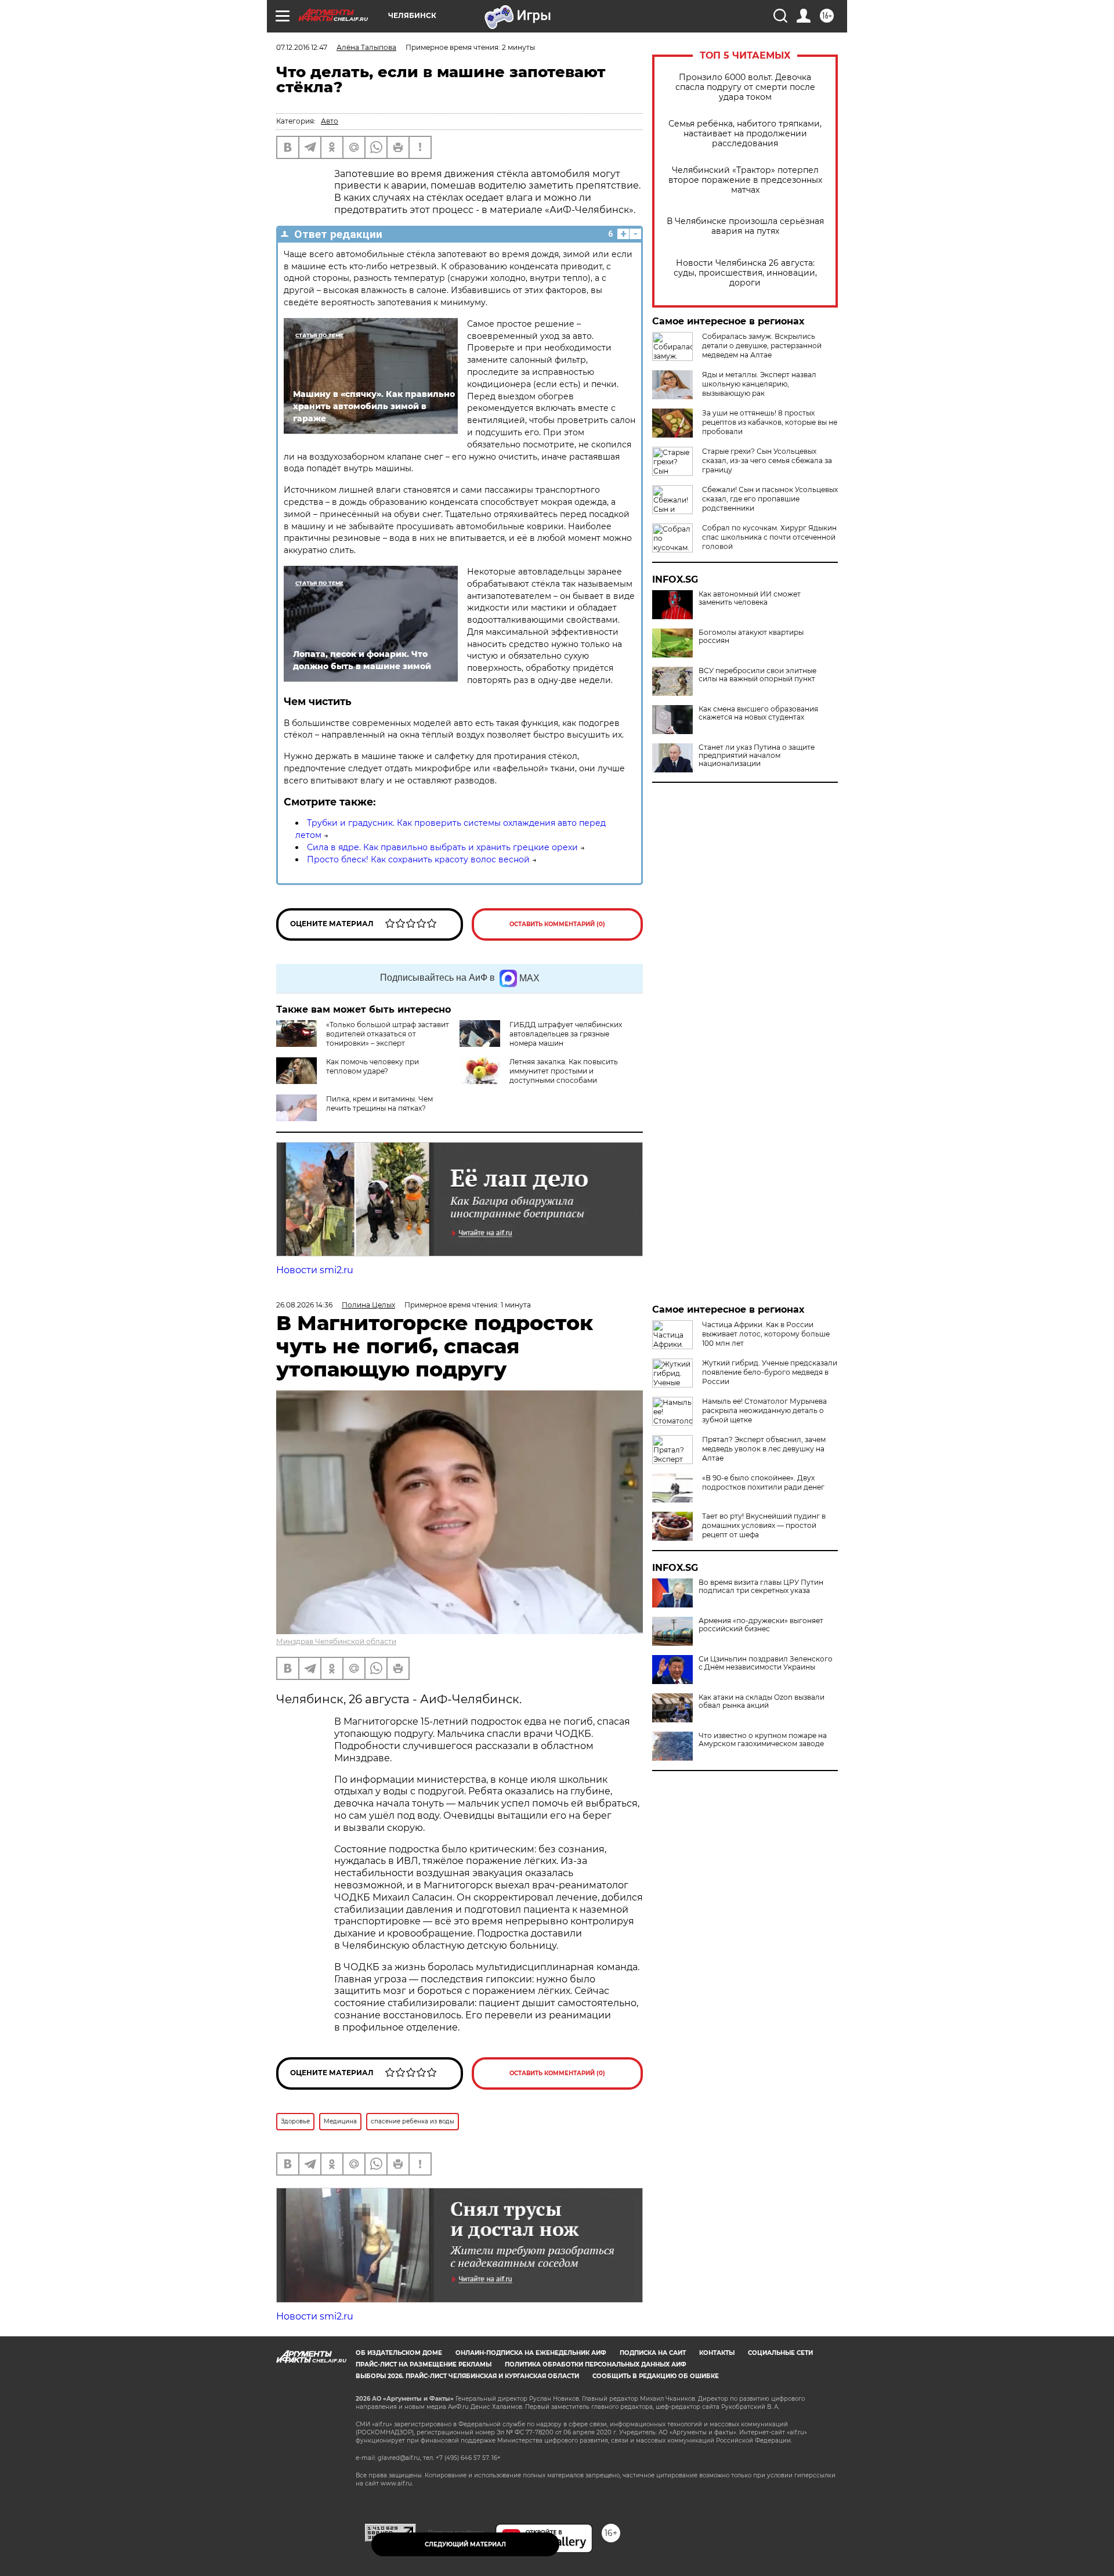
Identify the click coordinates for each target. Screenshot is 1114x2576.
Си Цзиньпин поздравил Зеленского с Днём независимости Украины (766, 1663)
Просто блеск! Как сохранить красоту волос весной (418, 859)
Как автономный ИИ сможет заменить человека (750, 598)
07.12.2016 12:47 (302, 47)
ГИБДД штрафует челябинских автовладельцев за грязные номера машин (566, 1034)
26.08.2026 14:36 (304, 1305)
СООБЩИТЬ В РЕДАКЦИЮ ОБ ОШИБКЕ (656, 2376)
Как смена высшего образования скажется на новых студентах (758, 713)
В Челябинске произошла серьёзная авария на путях (745, 226)
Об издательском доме (399, 2353)
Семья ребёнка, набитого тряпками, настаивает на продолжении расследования (745, 134)
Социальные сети (780, 2353)
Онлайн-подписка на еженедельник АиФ (531, 2353)
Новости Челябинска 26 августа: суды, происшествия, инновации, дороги (745, 273)
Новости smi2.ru (315, 1270)
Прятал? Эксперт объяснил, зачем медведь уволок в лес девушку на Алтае (764, 1449)
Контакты (717, 2353)
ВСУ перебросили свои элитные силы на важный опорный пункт (757, 675)
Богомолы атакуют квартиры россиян (751, 637)
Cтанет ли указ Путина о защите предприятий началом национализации (757, 756)
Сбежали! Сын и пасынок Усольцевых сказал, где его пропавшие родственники (770, 499)
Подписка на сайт (653, 2353)
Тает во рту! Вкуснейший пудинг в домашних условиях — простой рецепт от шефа (764, 1525)
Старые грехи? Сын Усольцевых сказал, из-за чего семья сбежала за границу (767, 460)
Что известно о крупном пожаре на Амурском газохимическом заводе (763, 1740)
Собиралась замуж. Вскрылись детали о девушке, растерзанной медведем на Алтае (762, 346)
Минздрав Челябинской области (336, 1641)
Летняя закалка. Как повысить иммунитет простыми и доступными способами (564, 1071)
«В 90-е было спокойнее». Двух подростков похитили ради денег (763, 1482)
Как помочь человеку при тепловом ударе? (372, 1066)
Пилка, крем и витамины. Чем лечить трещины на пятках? (379, 1103)
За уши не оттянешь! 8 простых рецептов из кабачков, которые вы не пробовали (770, 422)
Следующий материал (465, 2544)
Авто (330, 121)
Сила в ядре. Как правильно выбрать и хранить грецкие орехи (442, 847)
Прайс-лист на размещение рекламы (424, 2364)
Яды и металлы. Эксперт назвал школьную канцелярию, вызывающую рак (759, 384)
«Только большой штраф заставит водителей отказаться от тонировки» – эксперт (388, 1034)
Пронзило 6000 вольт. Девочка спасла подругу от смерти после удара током (745, 87)
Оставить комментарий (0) (557, 924)
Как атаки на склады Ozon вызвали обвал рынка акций (762, 1701)
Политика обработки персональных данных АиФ (596, 2364)
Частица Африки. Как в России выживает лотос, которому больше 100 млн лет (766, 1334)
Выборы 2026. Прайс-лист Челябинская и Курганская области (467, 2376)
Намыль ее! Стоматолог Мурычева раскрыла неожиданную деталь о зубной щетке (764, 1410)
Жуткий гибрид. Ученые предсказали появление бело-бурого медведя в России (770, 1372)
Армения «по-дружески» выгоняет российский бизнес (761, 1625)
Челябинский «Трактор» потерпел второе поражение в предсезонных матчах (745, 180)
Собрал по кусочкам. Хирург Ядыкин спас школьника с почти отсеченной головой (769, 537)
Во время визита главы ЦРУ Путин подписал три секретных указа (761, 1587)
